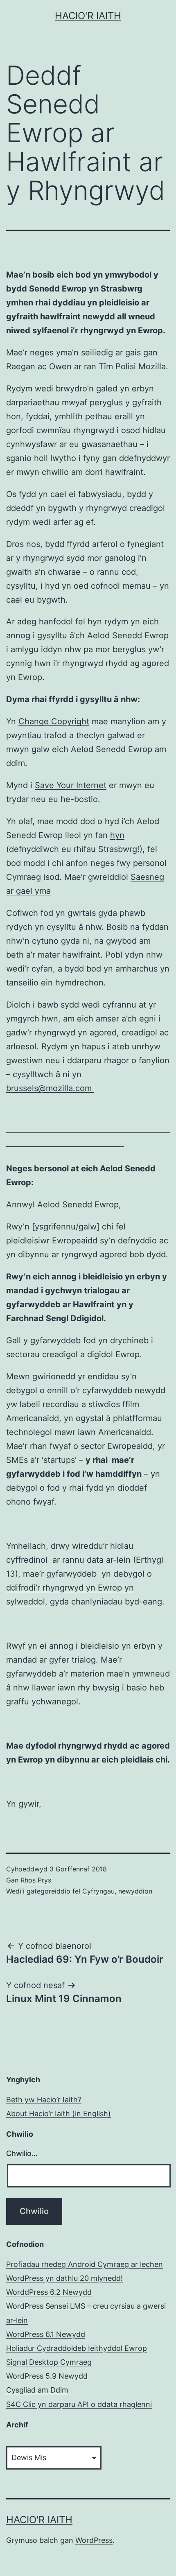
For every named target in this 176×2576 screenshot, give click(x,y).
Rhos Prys (36, 1880)
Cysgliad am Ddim (37, 2390)
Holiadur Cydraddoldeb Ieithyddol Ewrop (77, 2348)
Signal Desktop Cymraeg (49, 2362)
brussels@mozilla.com (50, 1088)
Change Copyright (54, 721)
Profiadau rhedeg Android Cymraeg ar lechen (85, 2264)
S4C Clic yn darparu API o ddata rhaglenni (79, 2404)
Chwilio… (22, 2153)
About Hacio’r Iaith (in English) (59, 2114)
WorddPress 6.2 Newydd (49, 2292)
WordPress (94, 2540)
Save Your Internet (71, 785)
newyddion (135, 1891)
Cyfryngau (98, 1891)
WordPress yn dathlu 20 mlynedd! (64, 2278)
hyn (117, 835)
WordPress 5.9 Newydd (47, 2376)
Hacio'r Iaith (88, 16)
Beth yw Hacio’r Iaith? (44, 2100)
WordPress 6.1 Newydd (46, 2334)
